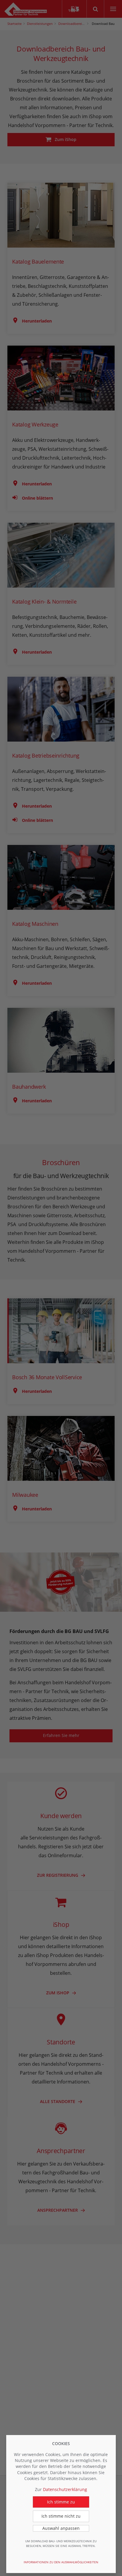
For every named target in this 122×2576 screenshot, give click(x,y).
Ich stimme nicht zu (61, 2516)
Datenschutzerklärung (65, 2489)
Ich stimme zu (61, 2502)
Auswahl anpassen (61, 2528)
